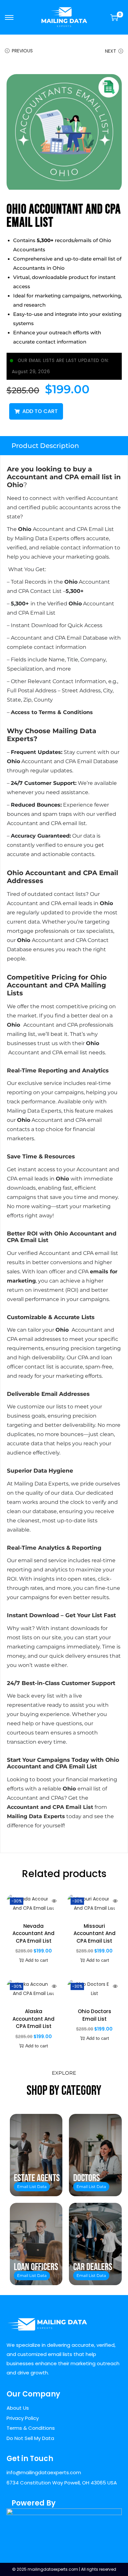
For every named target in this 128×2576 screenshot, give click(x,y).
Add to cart (40, 411)
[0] (114, 17)
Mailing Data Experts (36, 1816)
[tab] (64, 446)
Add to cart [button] (37, 1960)
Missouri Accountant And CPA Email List (95, 1933)
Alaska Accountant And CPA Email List (33, 2019)
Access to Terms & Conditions (52, 712)
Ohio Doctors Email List (95, 2015)
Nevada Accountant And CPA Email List (33, 1933)
